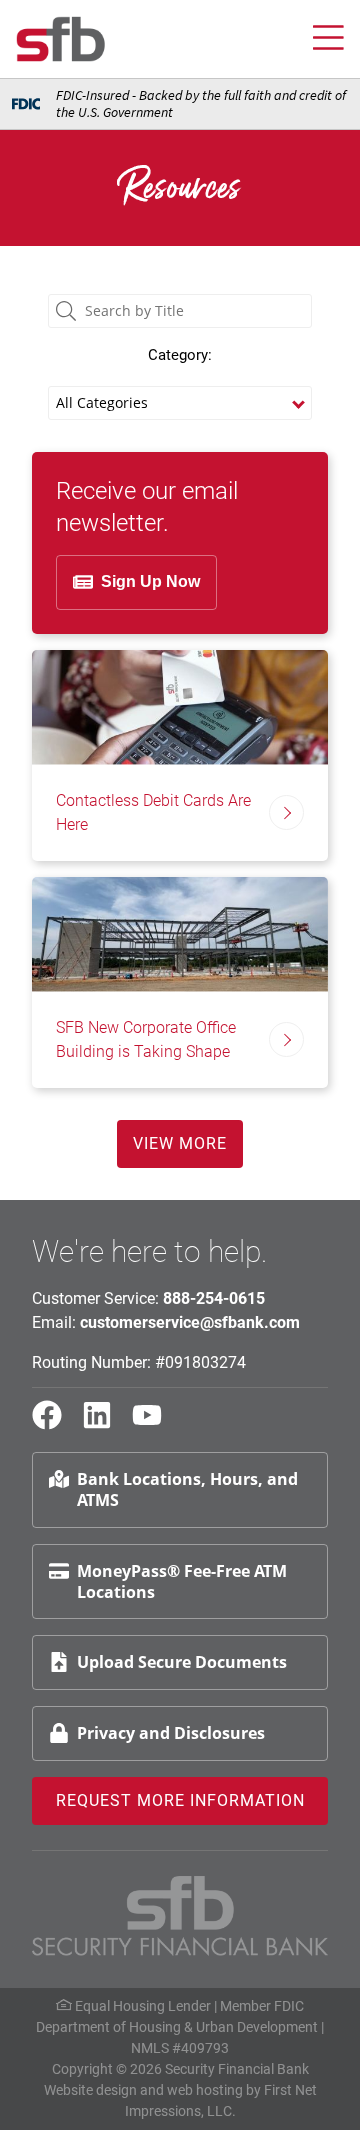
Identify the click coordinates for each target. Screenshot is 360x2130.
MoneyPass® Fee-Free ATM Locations (182, 1581)
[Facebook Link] (55, 1424)
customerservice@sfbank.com (190, 1322)
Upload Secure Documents (182, 1662)
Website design (90, 2090)
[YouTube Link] (155, 1424)
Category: (180, 355)
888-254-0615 (214, 1298)
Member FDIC (262, 2006)
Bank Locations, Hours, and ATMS (187, 1489)
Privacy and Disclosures (171, 1733)
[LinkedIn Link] (105, 1424)
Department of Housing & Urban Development (177, 2027)
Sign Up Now (150, 581)
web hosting (205, 2090)
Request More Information (180, 1800)
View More (180, 1143)
